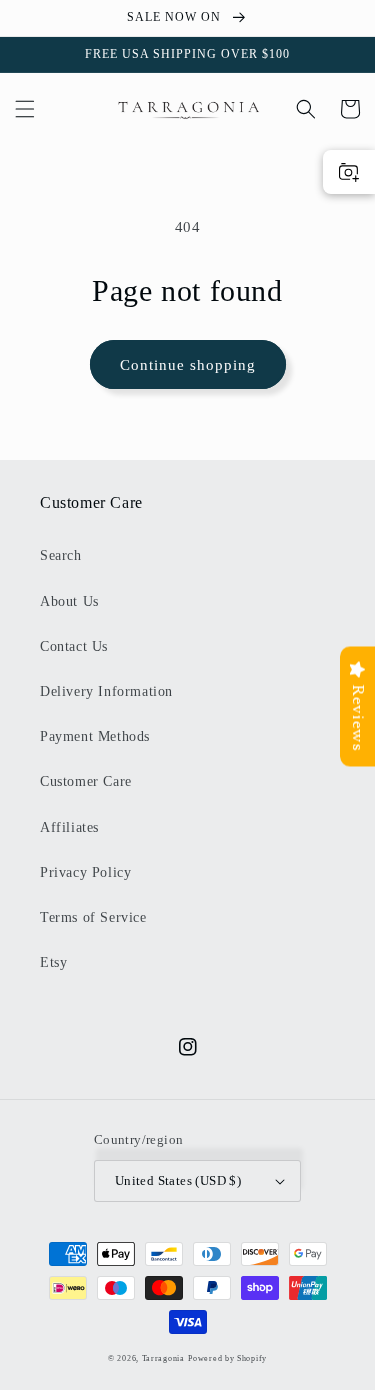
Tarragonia (163, 1358)
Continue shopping (188, 365)
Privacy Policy (85, 872)
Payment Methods (95, 736)
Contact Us (74, 646)
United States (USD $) (178, 1180)
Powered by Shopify (227, 1358)
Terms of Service (93, 917)
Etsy (53, 962)
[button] (25, 109)
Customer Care (86, 781)
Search (61, 555)
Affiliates (69, 827)
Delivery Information (106, 691)
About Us (69, 601)
